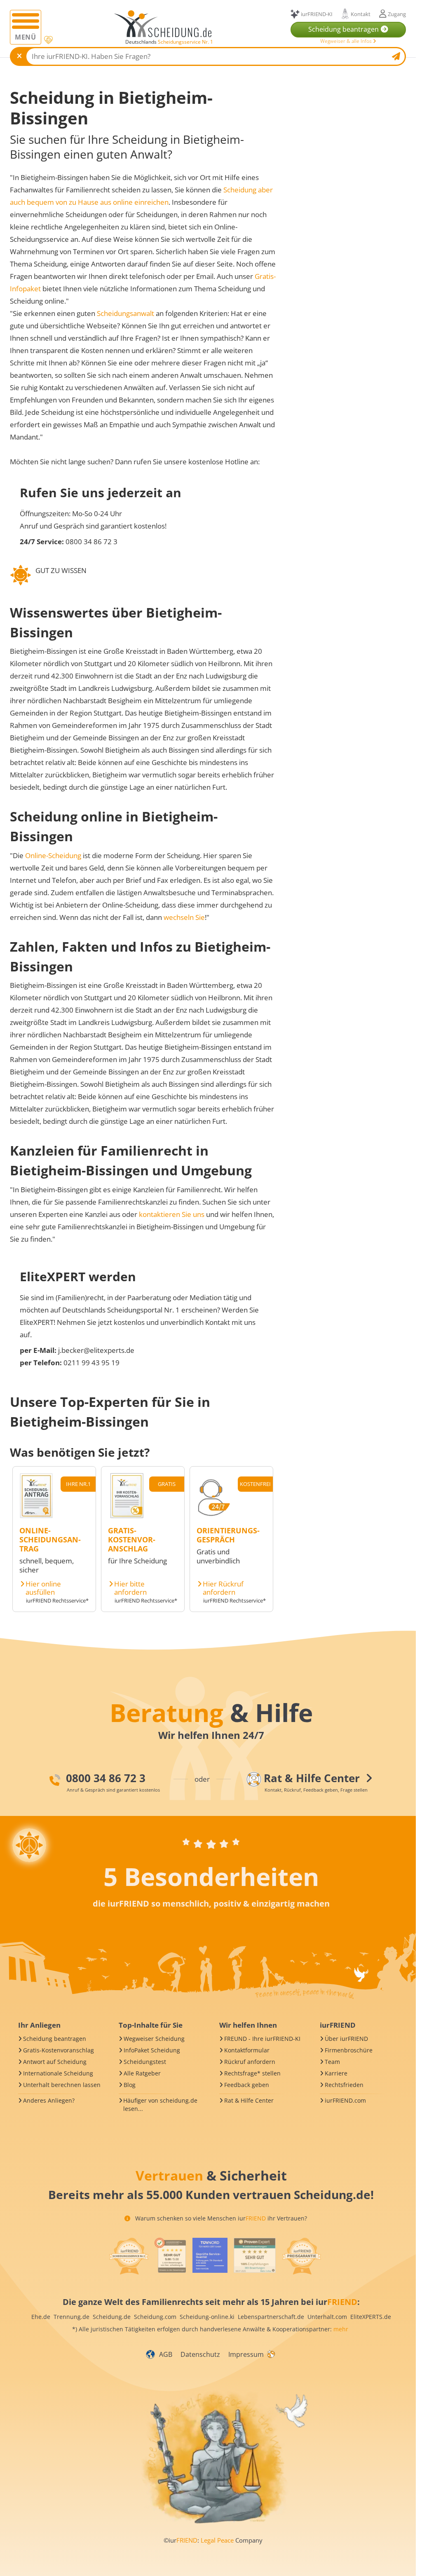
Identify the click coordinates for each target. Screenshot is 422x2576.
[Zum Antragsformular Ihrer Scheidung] (36, 1516)
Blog (130, 2085)
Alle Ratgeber (142, 2073)
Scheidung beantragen (55, 2039)
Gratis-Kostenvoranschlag (59, 2050)
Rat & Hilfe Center (249, 2100)
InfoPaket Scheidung (152, 2050)
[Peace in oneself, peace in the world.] (29, 1845)
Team (332, 2062)
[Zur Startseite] (166, 24)
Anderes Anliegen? (49, 2100)
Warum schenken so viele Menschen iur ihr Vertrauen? (220, 2218)
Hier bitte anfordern (130, 1588)
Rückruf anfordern (250, 2062)
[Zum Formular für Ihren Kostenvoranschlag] (127, 1516)
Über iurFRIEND (346, 2039)
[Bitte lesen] (48, 40)
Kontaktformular (247, 2050)
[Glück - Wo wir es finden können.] (271, 2354)
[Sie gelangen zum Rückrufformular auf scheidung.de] (213, 1516)
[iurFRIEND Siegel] (129, 2256)
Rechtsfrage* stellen (252, 2073)
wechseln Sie (184, 917)
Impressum (246, 2354)
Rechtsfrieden (344, 2085)
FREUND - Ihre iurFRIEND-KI (262, 2039)
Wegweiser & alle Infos (347, 41)
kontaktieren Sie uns (172, 1214)
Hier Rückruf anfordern (223, 1588)
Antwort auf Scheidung (55, 2062)
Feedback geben (247, 2085)
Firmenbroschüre (349, 2050)
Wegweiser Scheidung (154, 2039)
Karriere (336, 2073)
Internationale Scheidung (58, 2073)
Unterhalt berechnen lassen (62, 2085)
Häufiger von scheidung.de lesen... (160, 2105)
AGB (166, 2354)
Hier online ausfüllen (43, 1588)
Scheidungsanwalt (125, 313)
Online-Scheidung (53, 855)
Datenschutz (200, 2354)
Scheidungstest (145, 2062)
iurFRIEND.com (345, 2100)
